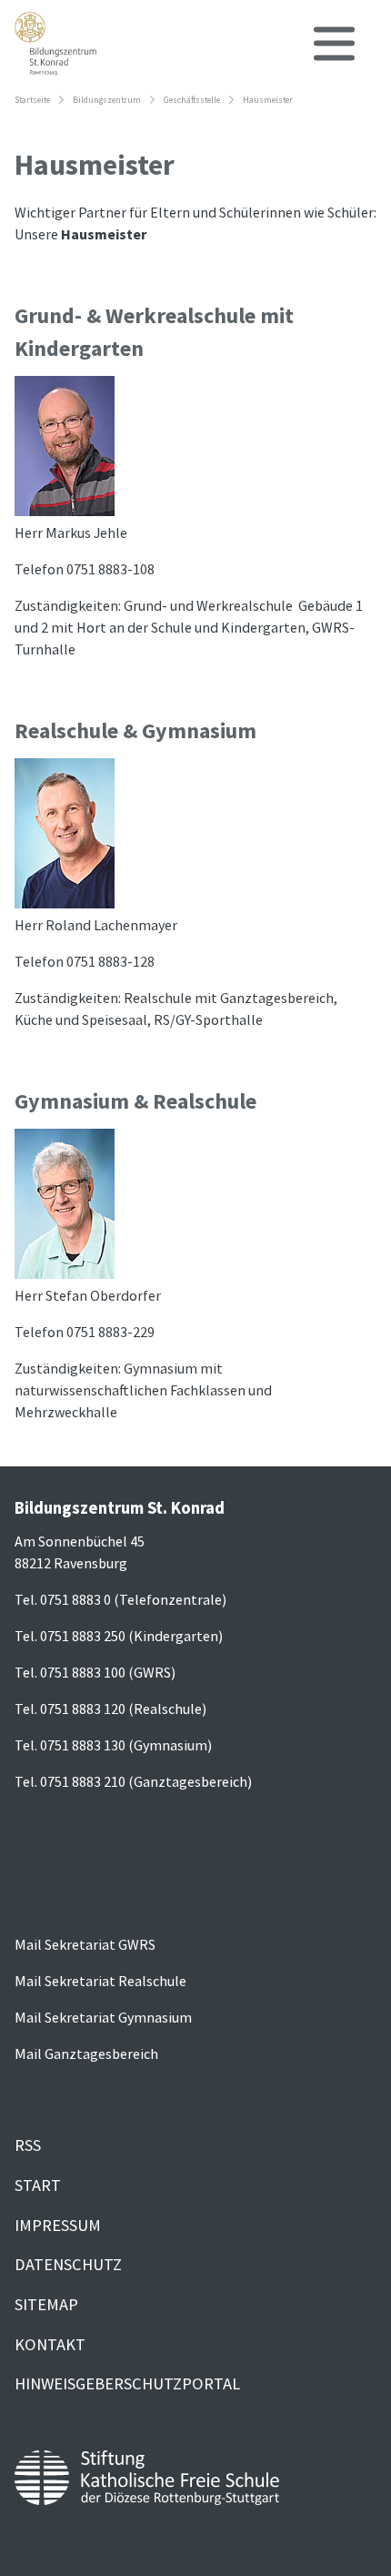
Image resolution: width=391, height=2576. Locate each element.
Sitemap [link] (46, 2304)
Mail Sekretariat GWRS (85, 1944)
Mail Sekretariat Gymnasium (103, 2017)
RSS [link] (28, 2145)
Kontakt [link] (50, 2344)
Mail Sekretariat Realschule (100, 1981)
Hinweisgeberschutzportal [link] (127, 2383)
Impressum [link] (58, 2225)
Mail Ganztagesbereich (86, 2054)
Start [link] (38, 2185)
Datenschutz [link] (68, 2264)
